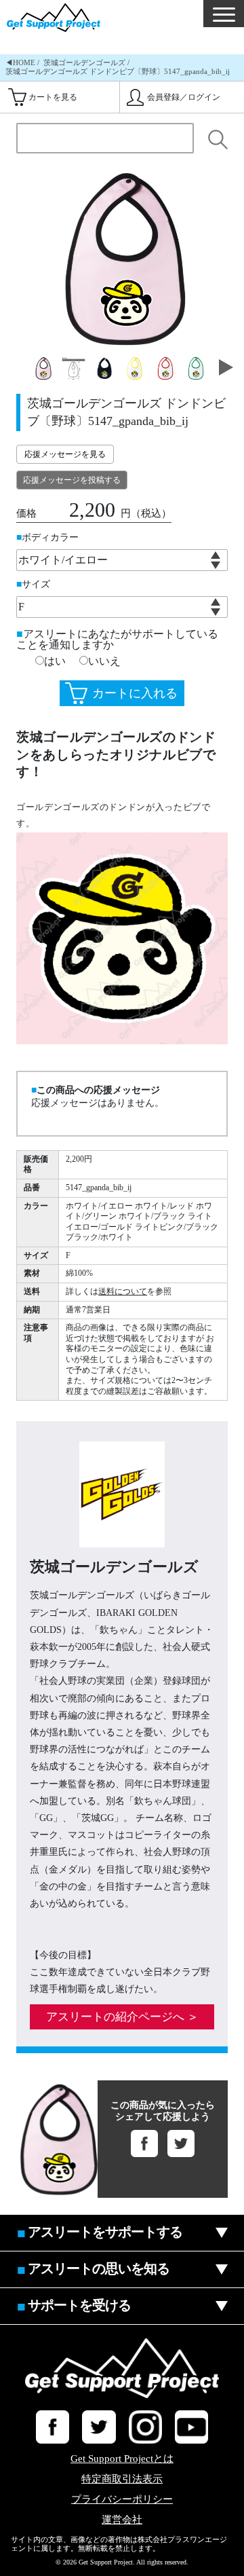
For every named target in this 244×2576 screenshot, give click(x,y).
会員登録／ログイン (184, 97)
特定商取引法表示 (122, 2479)
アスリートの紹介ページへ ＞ (122, 2017)
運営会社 (122, 2520)
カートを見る (53, 97)
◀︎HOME (20, 62)
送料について (123, 1291)
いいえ (104, 661)
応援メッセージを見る (65, 454)
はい (55, 661)
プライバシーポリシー (122, 2500)
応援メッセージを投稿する (72, 480)
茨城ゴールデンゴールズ (84, 62)
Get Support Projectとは (122, 2459)
